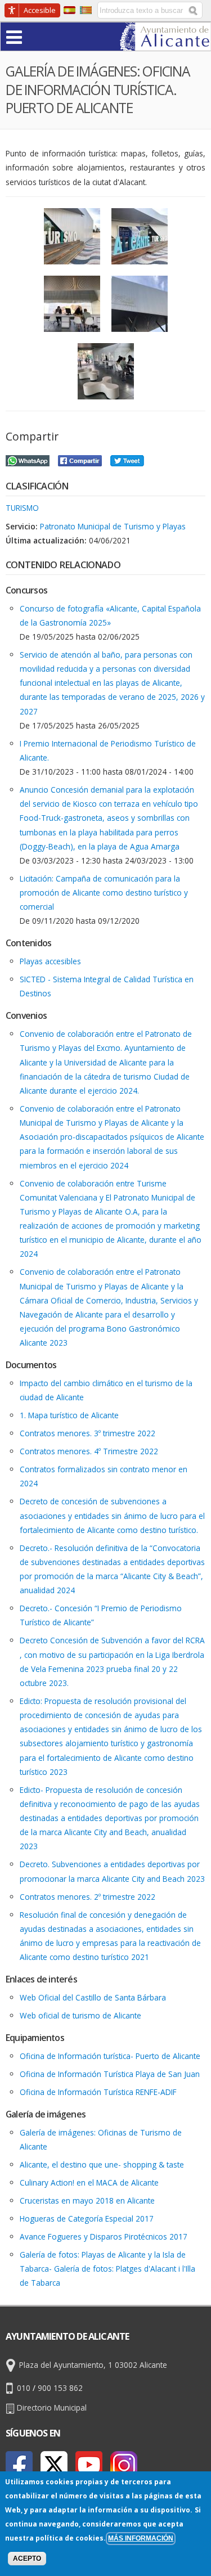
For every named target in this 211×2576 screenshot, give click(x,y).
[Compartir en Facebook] (80, 459)
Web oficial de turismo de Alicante (80, 2015)
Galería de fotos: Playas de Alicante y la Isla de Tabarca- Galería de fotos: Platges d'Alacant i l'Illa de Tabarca (107, 2269)
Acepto (27, 2559)
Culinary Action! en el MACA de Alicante (89, 2182)
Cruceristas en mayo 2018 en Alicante (87, 2200)
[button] (36, 36)
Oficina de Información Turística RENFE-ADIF (98, 2092)
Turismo (22, 508)
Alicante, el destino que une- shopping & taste (102, 2164)
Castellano (69, 10)
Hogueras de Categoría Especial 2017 (87, 2218)
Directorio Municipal (52, 2408)
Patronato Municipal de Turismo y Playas (113, 526)
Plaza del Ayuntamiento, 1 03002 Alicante (93, 2365)
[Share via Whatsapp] (28, 459)
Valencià (86, 10)
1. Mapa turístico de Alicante (69, 1415)
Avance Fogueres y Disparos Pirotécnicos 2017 (104, 2236)
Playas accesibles (50, 961)
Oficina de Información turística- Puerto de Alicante (110, 2056)
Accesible (40, 10)
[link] (165, 44)
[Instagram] (124, 2465)
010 (24, 2388)
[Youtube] (89, 2465)
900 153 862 (60, 2388)
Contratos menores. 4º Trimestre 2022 (89, 1451)
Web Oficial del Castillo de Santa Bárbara (93, 1997)
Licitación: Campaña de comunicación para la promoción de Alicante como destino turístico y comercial (104, 893)
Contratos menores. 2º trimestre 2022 (87, 1897)
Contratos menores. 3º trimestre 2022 (87, 1433)
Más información (141, 2538)
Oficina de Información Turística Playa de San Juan (110, 2074)
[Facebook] (19, 2465)
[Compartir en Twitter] (127, 459)
